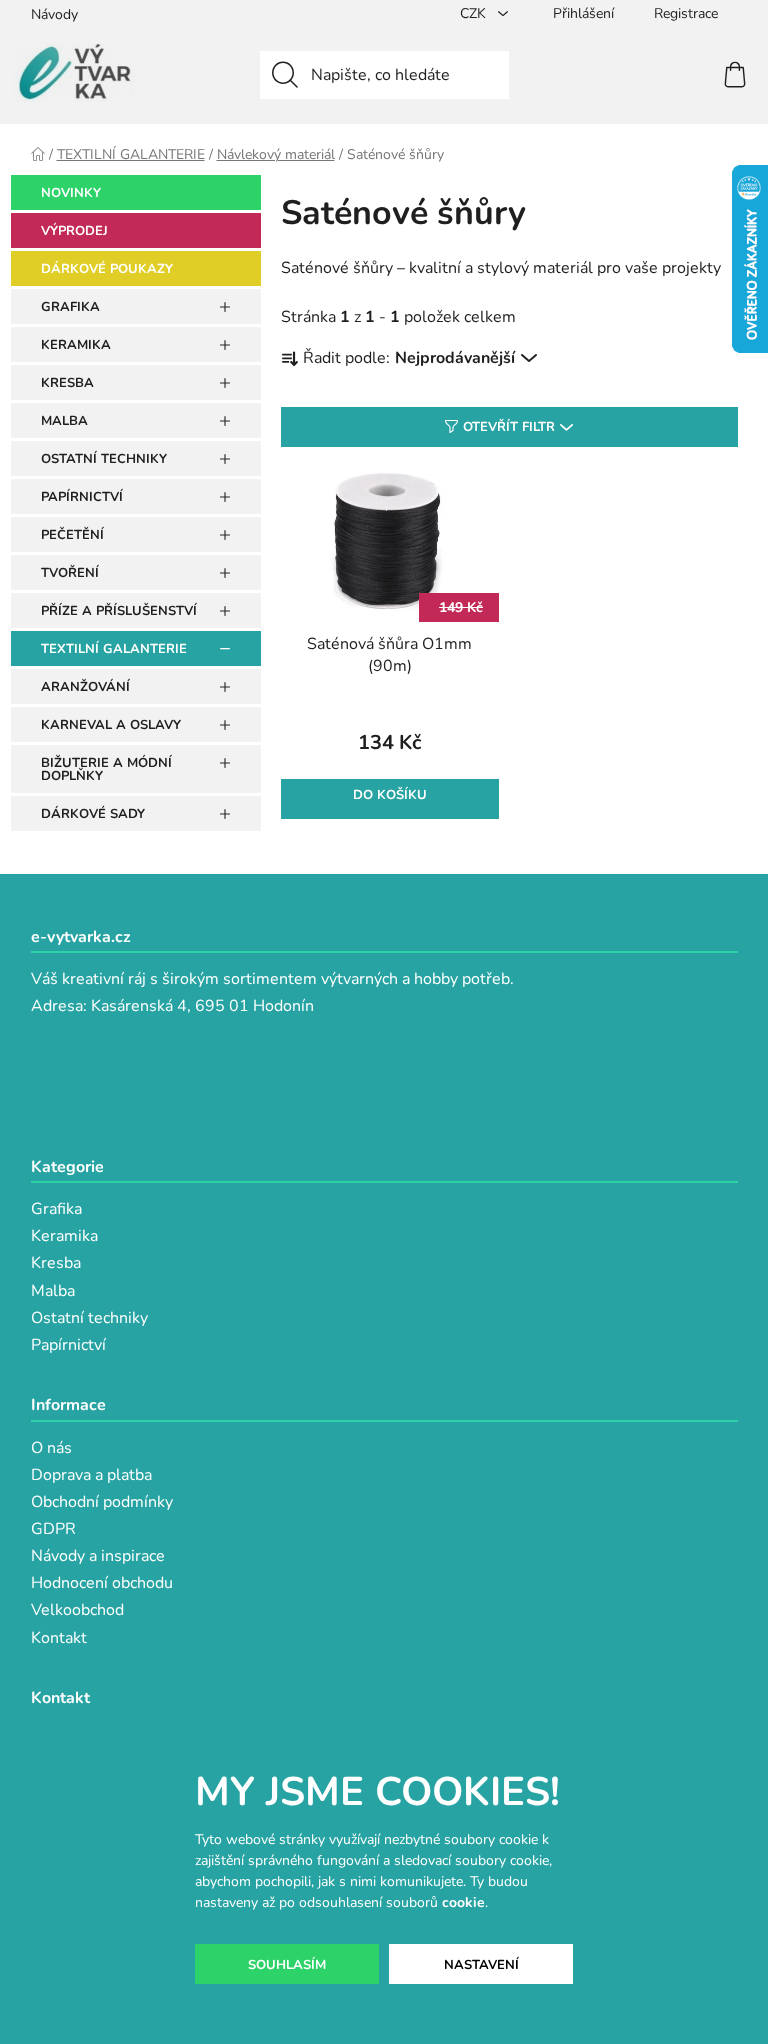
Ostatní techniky (89, 1318)
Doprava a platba (91, 1475)
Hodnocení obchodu (102, 1583)
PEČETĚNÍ (72, 535)
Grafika (56, 1209)
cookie (463, 1902)
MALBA (64, 421)
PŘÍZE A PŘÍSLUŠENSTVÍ (119, 611)
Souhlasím (287, 1965)
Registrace (686, 13)
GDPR (53, 1529)
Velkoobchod (77, 1610)
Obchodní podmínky (102, 1502)
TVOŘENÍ (70, 573)
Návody (54, 14)
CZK (475, 13)
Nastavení (481, 1965)
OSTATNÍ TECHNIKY (104, 459)
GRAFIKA (70, 307)
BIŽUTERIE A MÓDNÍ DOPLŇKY (106, 769)
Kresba (56, 1263)
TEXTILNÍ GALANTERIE (114, 649)
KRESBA (67, 383)
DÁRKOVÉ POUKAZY (107, 269)
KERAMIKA (76, 345)
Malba (53, 1291)
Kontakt (59, 1638)
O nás (51, 1448)
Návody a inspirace (98, 1556)
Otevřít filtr (509, 427)
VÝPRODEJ (74, 231)
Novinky (71, 193)
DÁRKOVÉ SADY (93, 814)
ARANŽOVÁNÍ (85, 687)
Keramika (64, 1236)
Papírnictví (68, 1345)
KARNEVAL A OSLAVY (111, 725)
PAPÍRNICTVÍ (82, 497)
